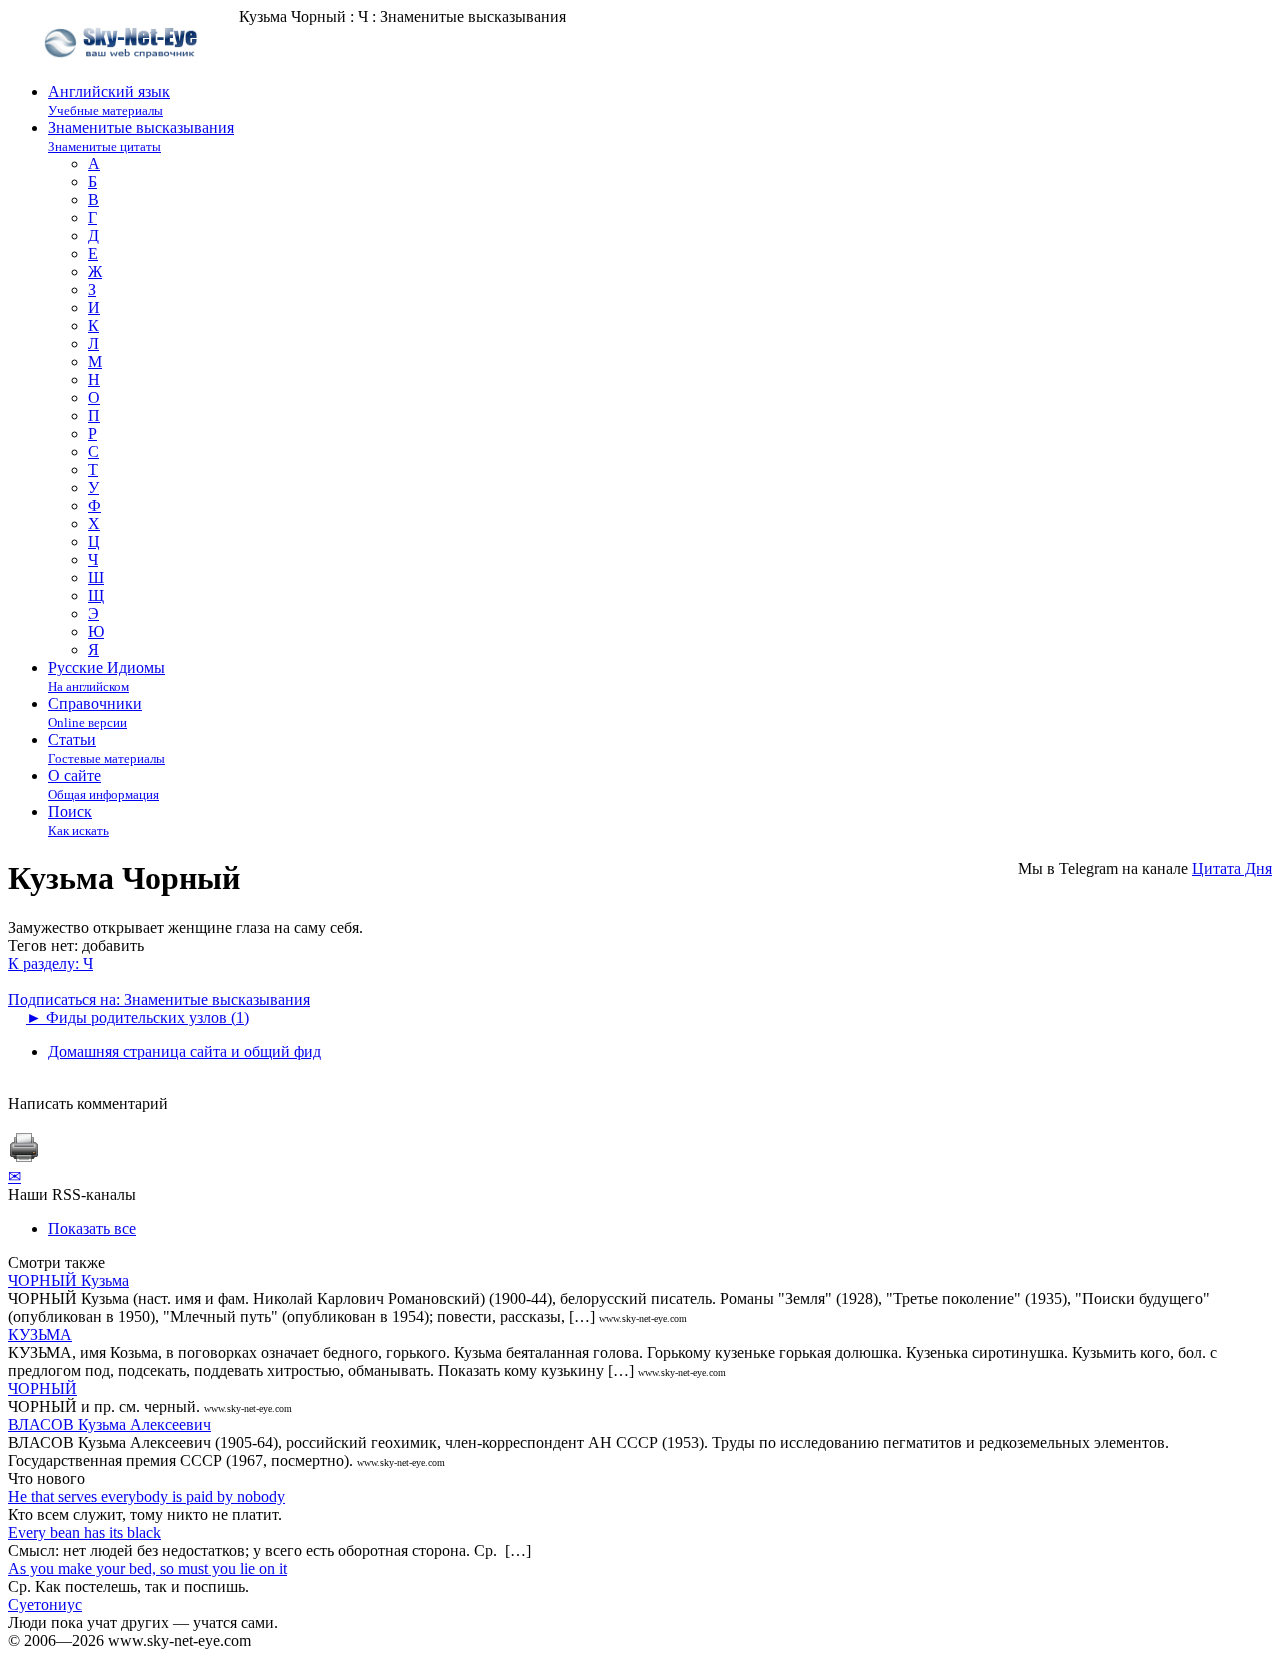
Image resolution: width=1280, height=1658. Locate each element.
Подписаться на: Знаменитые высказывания (159, 999)
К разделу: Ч (50, 963)
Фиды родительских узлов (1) (137, 1017)
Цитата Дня (1232, 868)
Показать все (92, 1228)
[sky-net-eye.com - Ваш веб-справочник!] (123, 73)
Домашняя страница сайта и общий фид (184, 1051)
